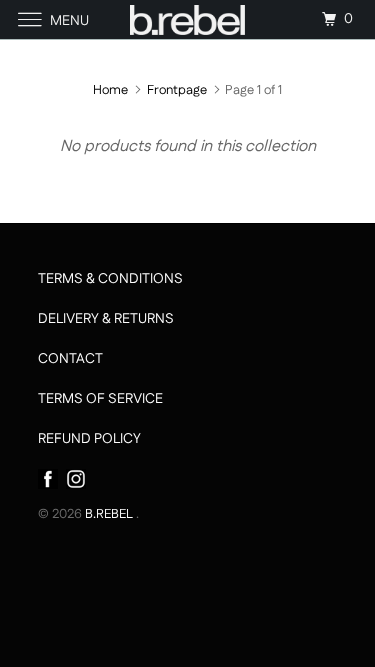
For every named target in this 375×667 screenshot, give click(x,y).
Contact (70, 359)
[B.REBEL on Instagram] (72, 479)
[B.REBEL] (188, 19)
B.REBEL (110, 514)
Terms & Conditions (110, 279)
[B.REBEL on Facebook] (48, 479)
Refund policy (89, 439)
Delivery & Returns (106, 319)
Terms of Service (100, 399)
